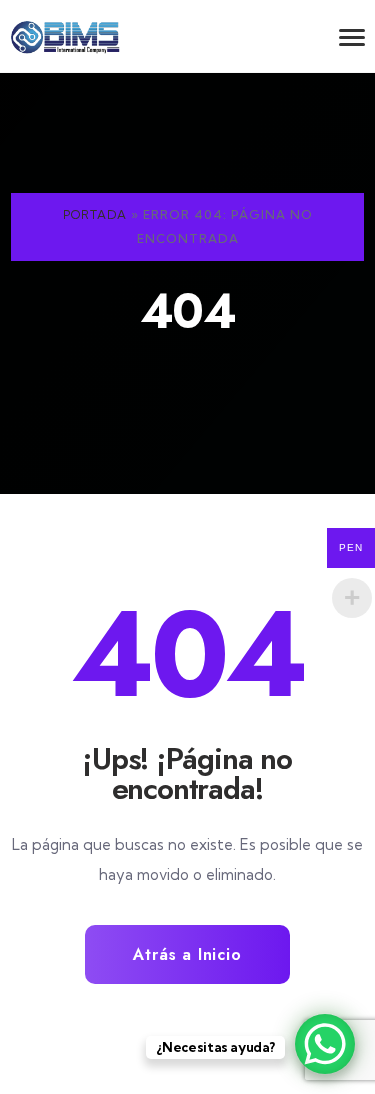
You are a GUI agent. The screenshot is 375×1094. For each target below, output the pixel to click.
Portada (95, 214)
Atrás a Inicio (187, 954)
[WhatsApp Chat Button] (325, 1044)
